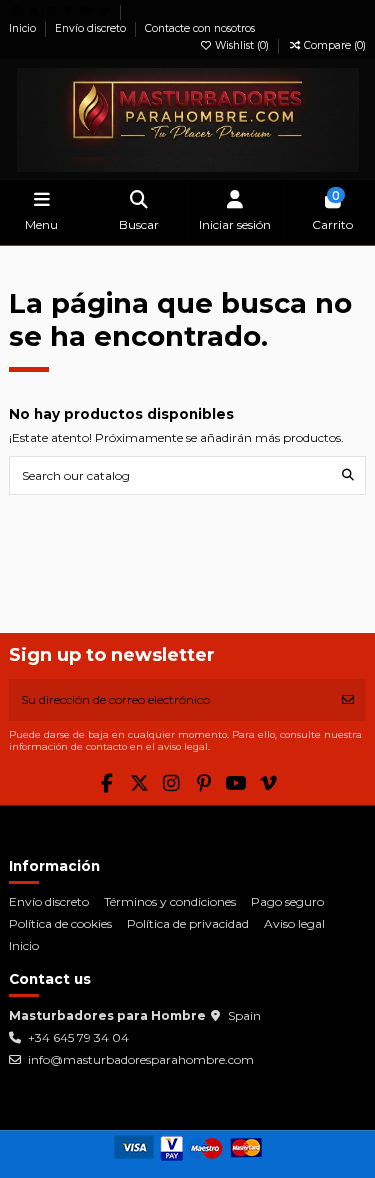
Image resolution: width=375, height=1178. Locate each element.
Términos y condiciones (170, 901)
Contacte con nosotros (200, 28)
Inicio (24, 28)
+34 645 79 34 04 (78, 1037)
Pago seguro (287, 901)
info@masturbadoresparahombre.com (141, 1059)
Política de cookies (60, 923)
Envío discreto (92, 28)
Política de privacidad (188, 923)
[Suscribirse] (348, 700)
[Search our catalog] (348, 475)
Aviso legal (294, 923)
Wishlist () (242, 45)
